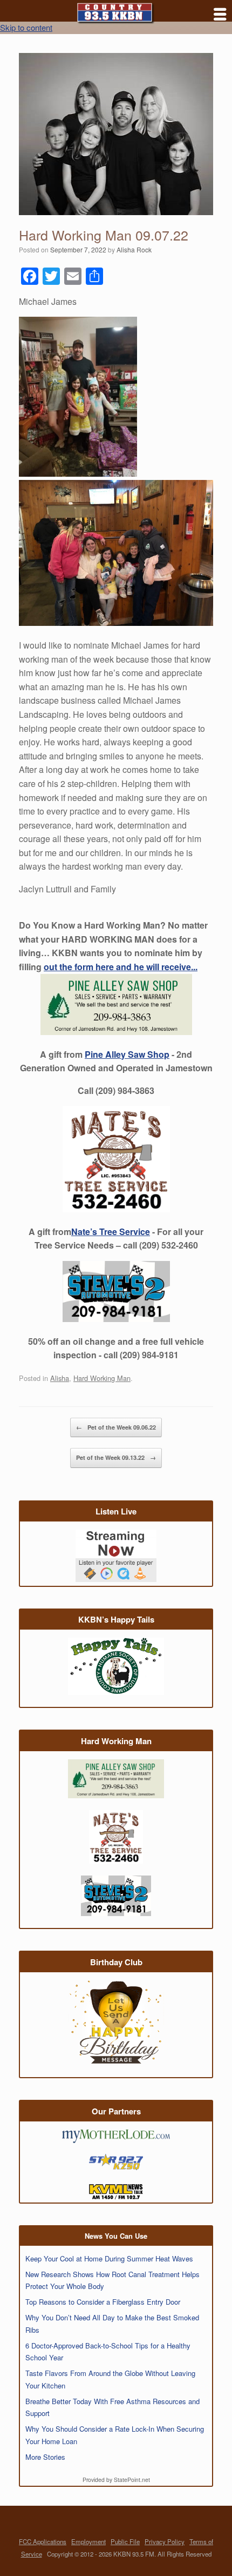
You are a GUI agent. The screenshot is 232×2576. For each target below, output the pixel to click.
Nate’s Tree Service (111, 1232)
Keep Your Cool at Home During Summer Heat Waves (109, 2258)
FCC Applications (43, 2541)
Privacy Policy (165, 2541)
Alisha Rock (134, 249)
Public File (125, 2541)
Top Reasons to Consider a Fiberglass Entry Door (103, 2302)
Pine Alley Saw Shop (127, 1054)
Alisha (60, 1378)
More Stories (45, 2457)
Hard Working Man (102, 1378)
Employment (88, 2541)
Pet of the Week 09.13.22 (116, 1457)
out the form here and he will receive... (121, 967)
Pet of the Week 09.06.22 (116, 1427)
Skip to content (26, 27)
